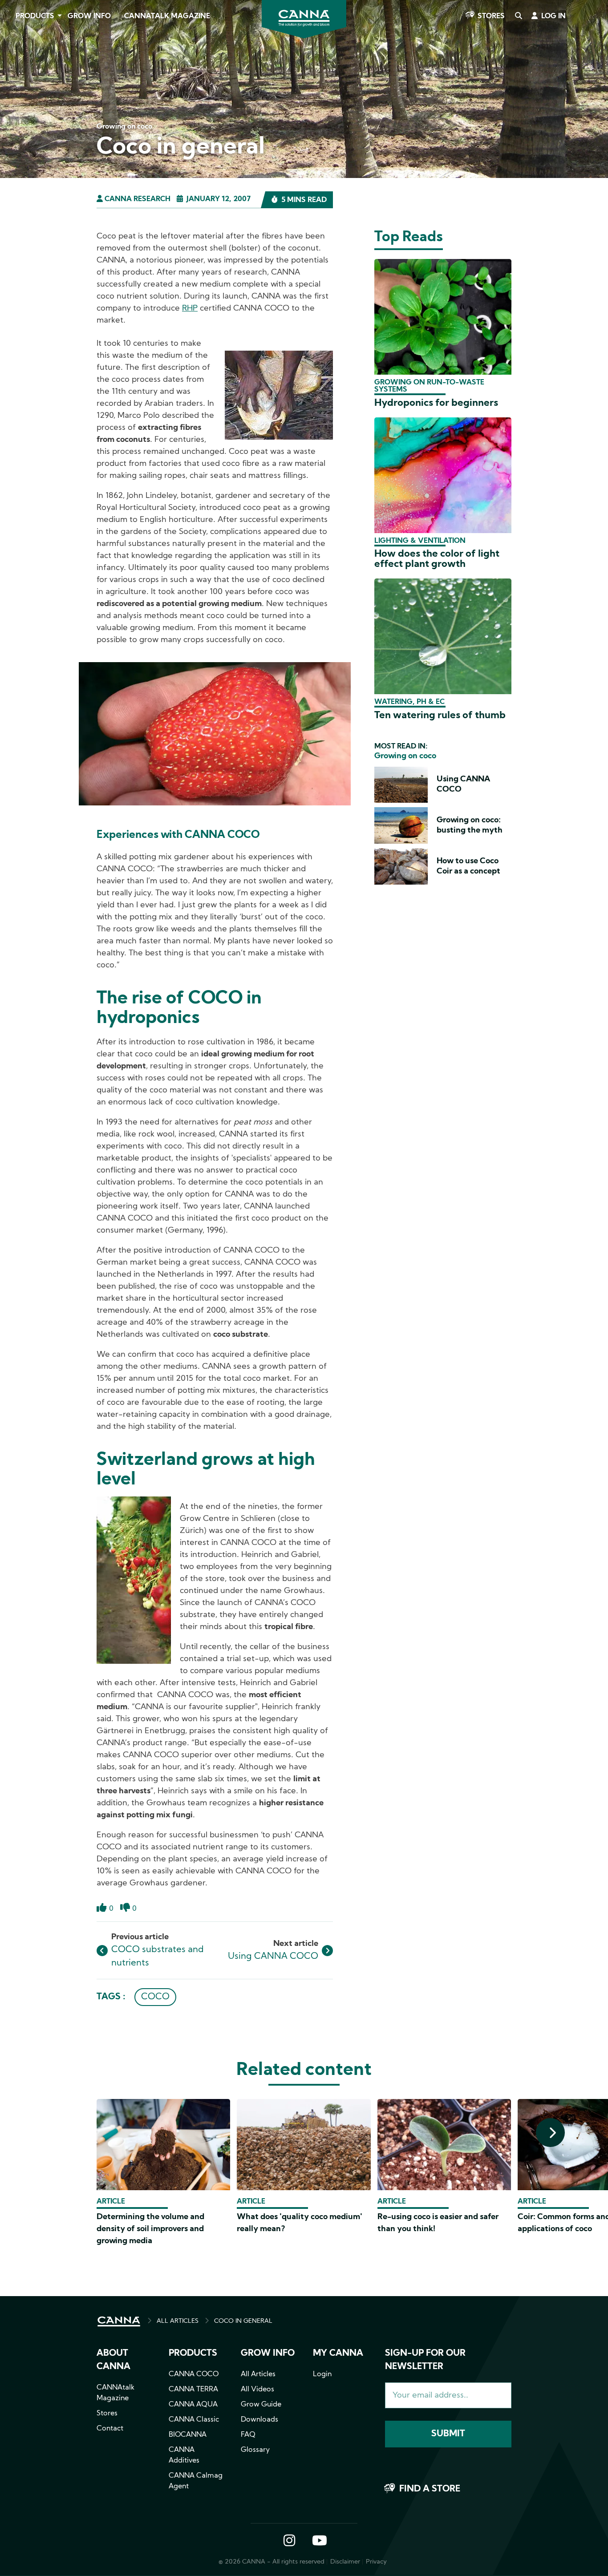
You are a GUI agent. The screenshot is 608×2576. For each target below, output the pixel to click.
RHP (190, 309)
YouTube (319, 2541)
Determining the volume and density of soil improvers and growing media (150, 2229)
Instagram (289, 2541)
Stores (491, 16)
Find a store (430, 2489)
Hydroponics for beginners (436, 403)
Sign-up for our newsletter (425, 2360)
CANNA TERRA (193, 2390)
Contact (110, 2429)
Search (518, 16)
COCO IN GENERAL (243, 2321)
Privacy (376, 2562)
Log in (553, 16)
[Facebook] (18, 79)
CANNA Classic (194, 2420)
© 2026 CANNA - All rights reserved (272, 2562)
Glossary (255, 2450)
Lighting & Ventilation (420, 541)
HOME (119, 2321)
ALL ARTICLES (178, 2321)
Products (35, 16)
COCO (155, 1997)
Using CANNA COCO (273, 1957)
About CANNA (113, 2360)
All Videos (257, 2390)
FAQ (248, 2435)
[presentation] (550, 2133)
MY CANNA (338, 2354)
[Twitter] (18, 104)
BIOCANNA (188, 2435)
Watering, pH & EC (409, 702)
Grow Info (89, 16)
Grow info (268, 2354)
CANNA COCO (194, 2374)
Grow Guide (261, 2405)
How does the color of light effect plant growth (437, 559)
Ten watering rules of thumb (440, 716)
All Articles (258, 2374)
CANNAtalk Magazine (167, 16)
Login (322, 2374)
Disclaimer (345, 2562)
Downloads (259, 2420)
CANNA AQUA (193, 2405)
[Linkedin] (18, 129)
